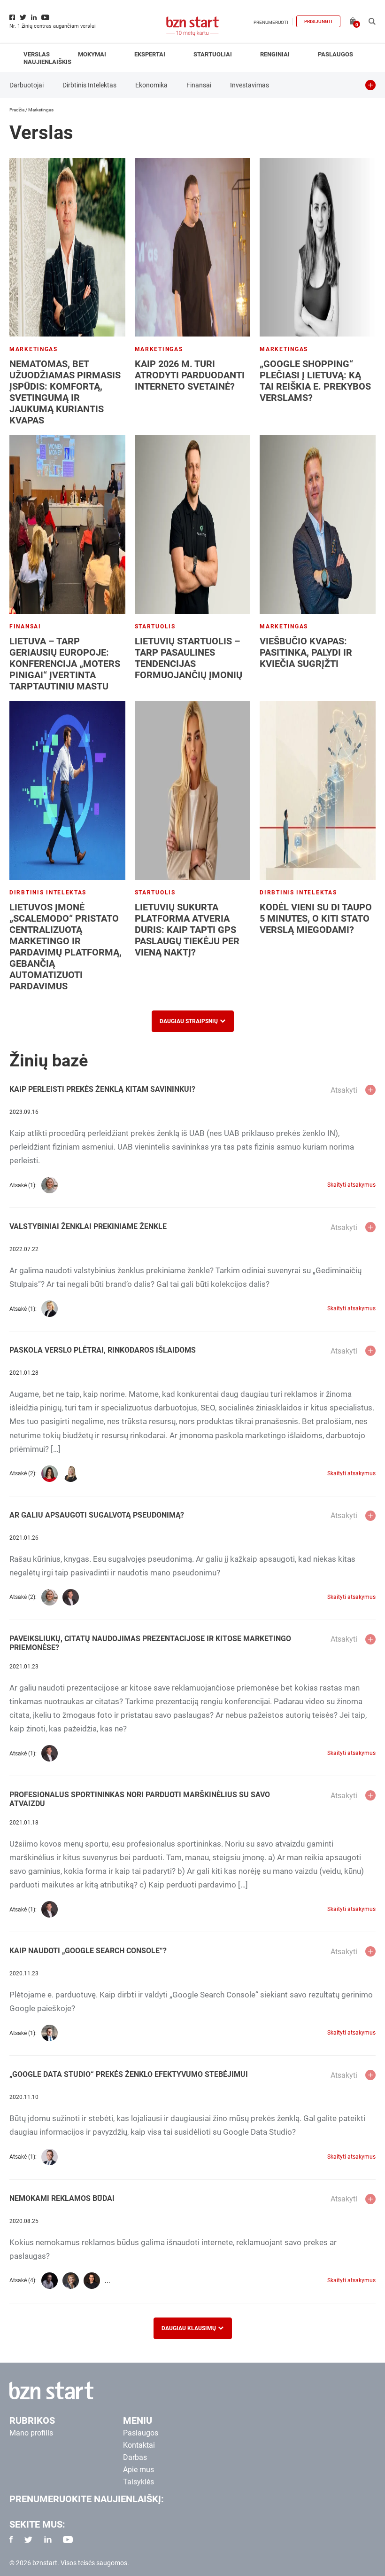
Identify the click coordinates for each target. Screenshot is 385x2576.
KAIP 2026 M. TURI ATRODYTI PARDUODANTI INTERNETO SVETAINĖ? (190, 375)
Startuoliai (213, 54)
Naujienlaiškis (47, 62)
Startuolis (155, 626)
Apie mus (139, 2470)
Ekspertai (150, 54)
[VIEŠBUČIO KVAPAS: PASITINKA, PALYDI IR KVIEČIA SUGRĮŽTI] (318, 525)
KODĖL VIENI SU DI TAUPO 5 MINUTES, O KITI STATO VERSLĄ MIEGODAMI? (316, 918)
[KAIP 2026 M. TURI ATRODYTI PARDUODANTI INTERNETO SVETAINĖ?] (193, 247)
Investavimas (250, 85)
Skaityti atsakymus (351, 1185)
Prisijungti (318, 21)
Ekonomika (151, 85)
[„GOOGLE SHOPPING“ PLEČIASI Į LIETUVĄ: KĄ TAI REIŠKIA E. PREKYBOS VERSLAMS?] (318, 247)
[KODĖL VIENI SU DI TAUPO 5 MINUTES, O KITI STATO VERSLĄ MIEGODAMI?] (318, 791)
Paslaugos (335, 54)
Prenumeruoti (271, 22)
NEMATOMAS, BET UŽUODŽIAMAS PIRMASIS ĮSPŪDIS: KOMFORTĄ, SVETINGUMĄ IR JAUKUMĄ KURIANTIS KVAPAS (65, 392)
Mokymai (92, 54)
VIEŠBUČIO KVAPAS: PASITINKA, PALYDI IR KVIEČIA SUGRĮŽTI (306, 652)
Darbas (135, 2457)
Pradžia (17, 110)
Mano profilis (31, 2433)
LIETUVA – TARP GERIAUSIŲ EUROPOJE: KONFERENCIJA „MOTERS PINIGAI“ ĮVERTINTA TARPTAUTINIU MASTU (65, 664)
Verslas (37, 54)
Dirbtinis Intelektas (89, 85)
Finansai (199, 85)
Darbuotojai (27, 85)
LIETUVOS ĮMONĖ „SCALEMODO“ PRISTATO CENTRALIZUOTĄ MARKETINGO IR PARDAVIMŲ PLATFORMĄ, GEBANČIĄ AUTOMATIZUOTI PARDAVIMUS (65, 947)
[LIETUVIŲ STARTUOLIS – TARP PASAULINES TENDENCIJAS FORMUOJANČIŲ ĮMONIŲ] (193, 525)
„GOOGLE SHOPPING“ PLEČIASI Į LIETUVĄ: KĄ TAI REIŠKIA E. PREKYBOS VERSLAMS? (315, 381)
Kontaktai (139, 2445)
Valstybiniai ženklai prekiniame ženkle (88, 1226)
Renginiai (275, 54)
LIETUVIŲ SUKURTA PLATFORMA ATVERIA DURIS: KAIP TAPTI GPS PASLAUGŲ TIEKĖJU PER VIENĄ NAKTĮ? (187, 930)
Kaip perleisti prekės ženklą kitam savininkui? (102, 1089)
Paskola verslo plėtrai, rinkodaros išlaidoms (103, 1350)
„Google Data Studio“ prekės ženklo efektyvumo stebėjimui (129, 2074)
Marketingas (34, 349)
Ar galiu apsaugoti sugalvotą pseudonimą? (97, 1515)
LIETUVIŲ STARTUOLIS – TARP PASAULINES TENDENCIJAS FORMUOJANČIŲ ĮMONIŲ (189, 658)
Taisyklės (139, 2482)
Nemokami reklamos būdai (62, 2198)
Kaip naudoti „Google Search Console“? (88, 1951)
